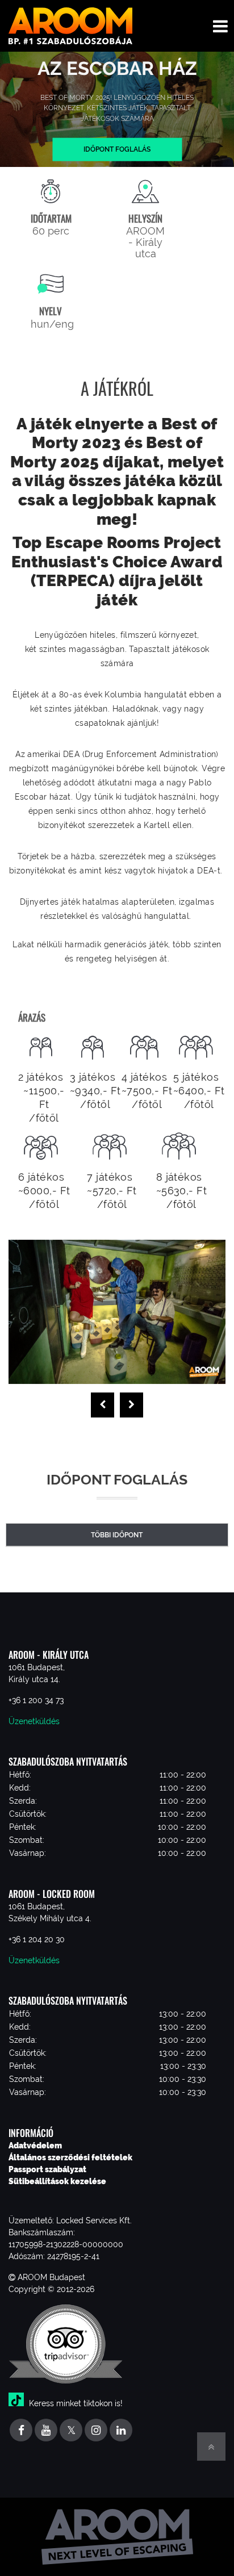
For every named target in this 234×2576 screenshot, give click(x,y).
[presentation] (103, 1405)
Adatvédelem (35, 2146)
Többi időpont (117, 1535)
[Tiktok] (18, 2403)
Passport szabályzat (47, 2169)
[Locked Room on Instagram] (96, 2431)
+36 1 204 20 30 (37, 1939)
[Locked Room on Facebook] (21, 2431)
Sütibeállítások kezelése (57, 2181)
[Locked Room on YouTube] (46, 2431)
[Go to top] (211, 2447)
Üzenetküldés (34, 1721)
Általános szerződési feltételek (70, 2157)
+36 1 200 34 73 (36, 1700)
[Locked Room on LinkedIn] (121, 2431)
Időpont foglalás (117, 149)
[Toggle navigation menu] (220, 26)
